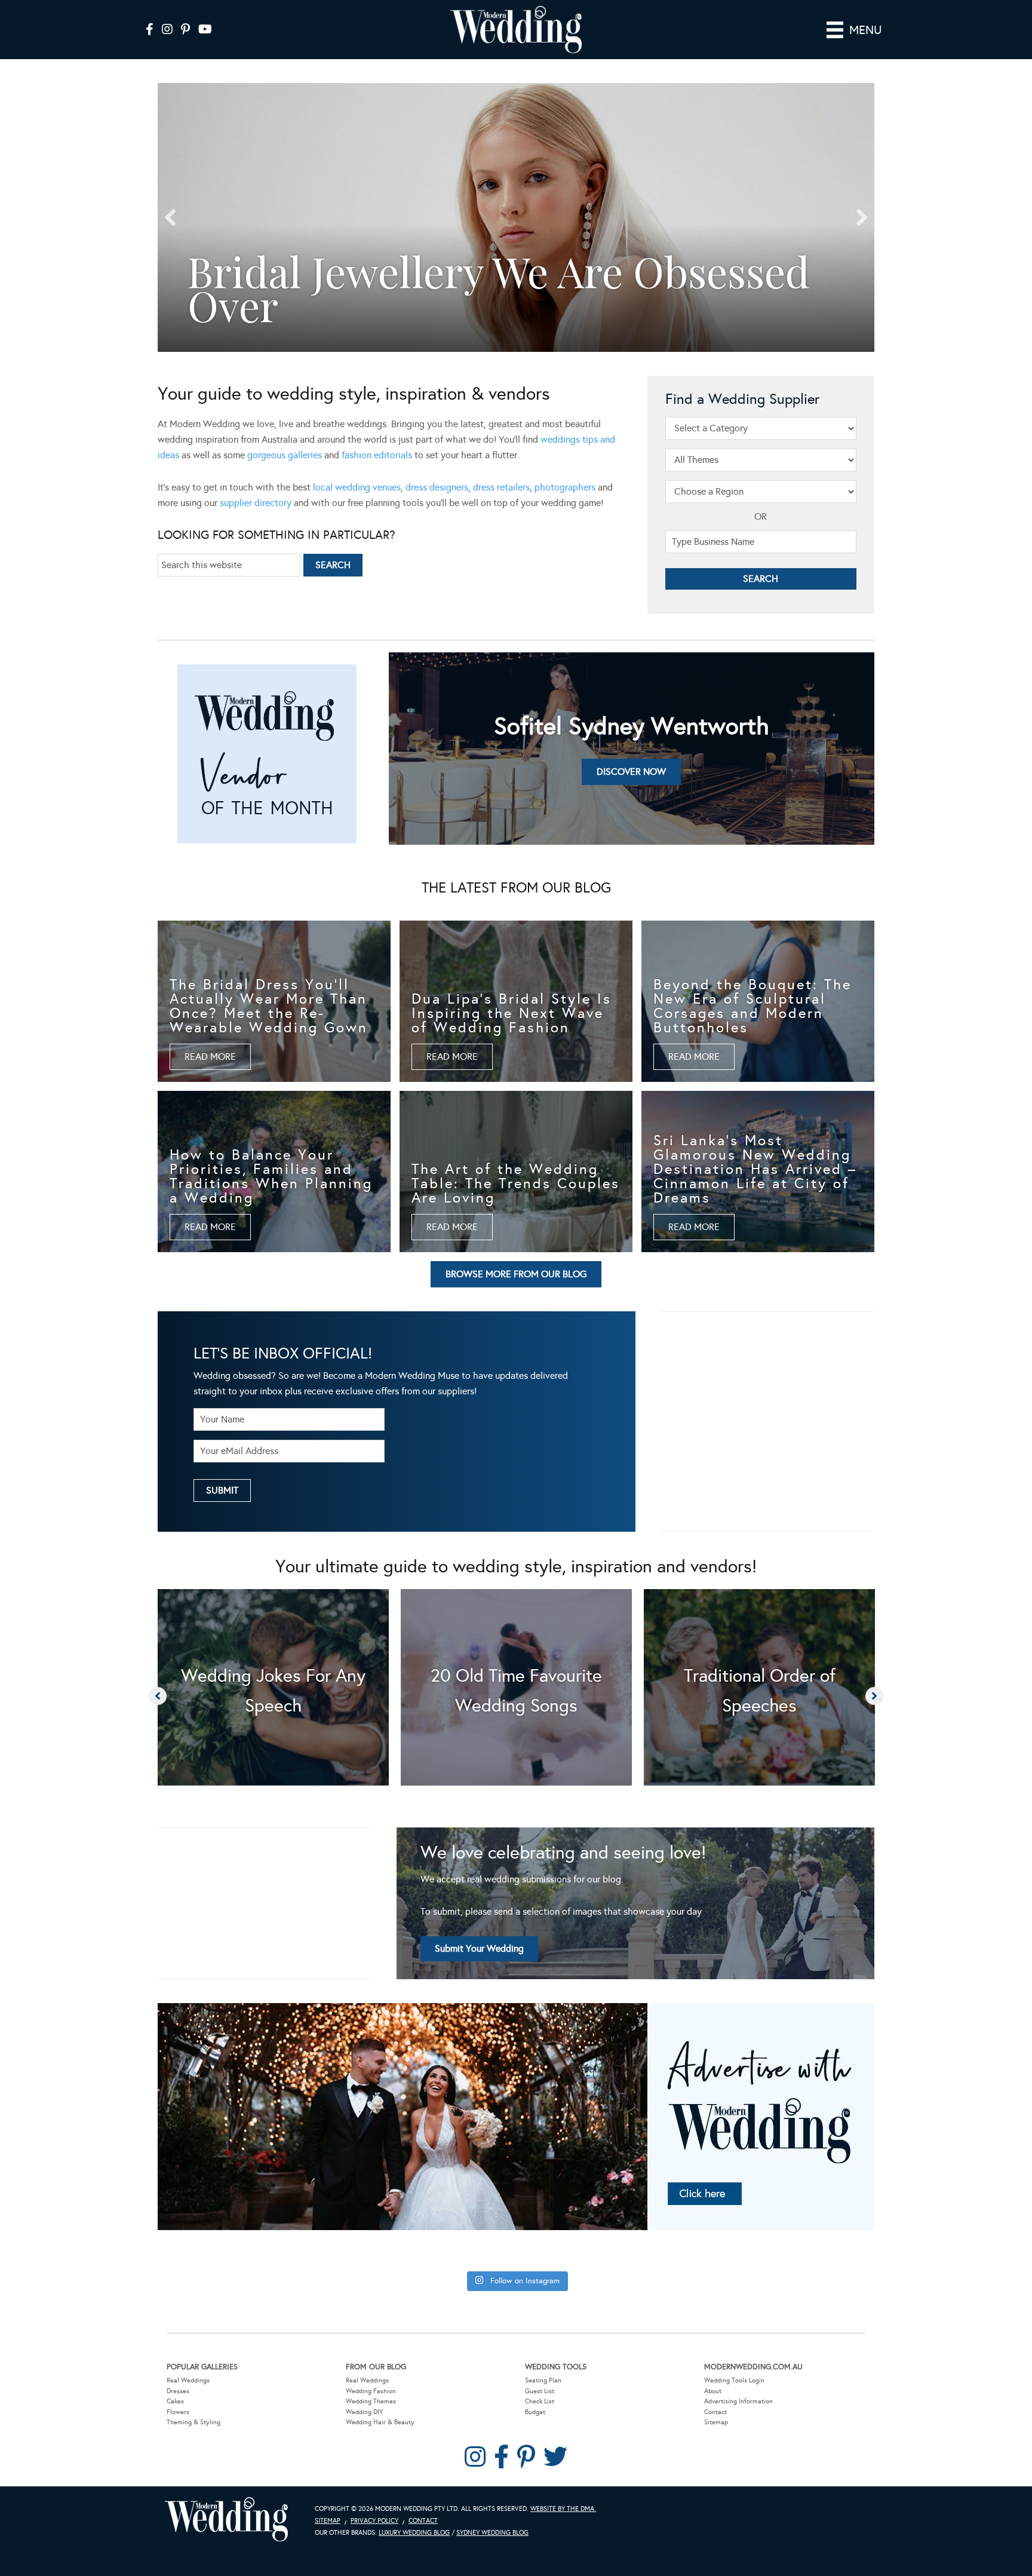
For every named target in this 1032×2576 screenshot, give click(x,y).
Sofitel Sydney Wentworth (632, 726)
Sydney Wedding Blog (492, 2533)
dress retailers (501, 487)
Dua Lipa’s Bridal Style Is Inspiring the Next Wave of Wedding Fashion (512, 1013)
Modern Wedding (226, 2520)
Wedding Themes (371, 2401)
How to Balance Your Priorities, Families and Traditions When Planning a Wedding (271, 1176)
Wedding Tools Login (734, 2380)
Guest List (540, 2391)
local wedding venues (357, 487)
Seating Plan (543, 2380)
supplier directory (256, 503)
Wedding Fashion (371, 2391)
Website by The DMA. (563, 2509)
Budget (535, 2412)
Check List (540, 2401)
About (713, 2391)
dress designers (437, 487)
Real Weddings (188, 2380)
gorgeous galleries (285, 455)
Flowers (178, 2412)
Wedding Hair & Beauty (380, 2422)
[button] (170, 217)
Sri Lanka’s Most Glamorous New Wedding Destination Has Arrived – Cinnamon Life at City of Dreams (755, 1169)
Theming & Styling (193, 2422)
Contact (715, 2412)
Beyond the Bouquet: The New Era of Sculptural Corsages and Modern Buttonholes (752, 1006)
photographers (565, 487)
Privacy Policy (374, 2521)
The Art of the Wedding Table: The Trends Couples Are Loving (516, 1183)
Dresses (178, 2391)
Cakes (175, 2401)
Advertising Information (738, 2401)
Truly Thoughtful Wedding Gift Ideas (475, 288)
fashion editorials (377, 455)
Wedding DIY (364, 2412)
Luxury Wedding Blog (414, 2533)
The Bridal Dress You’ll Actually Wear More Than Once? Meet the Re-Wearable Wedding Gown (269, 1006)
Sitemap (716, 2422)
